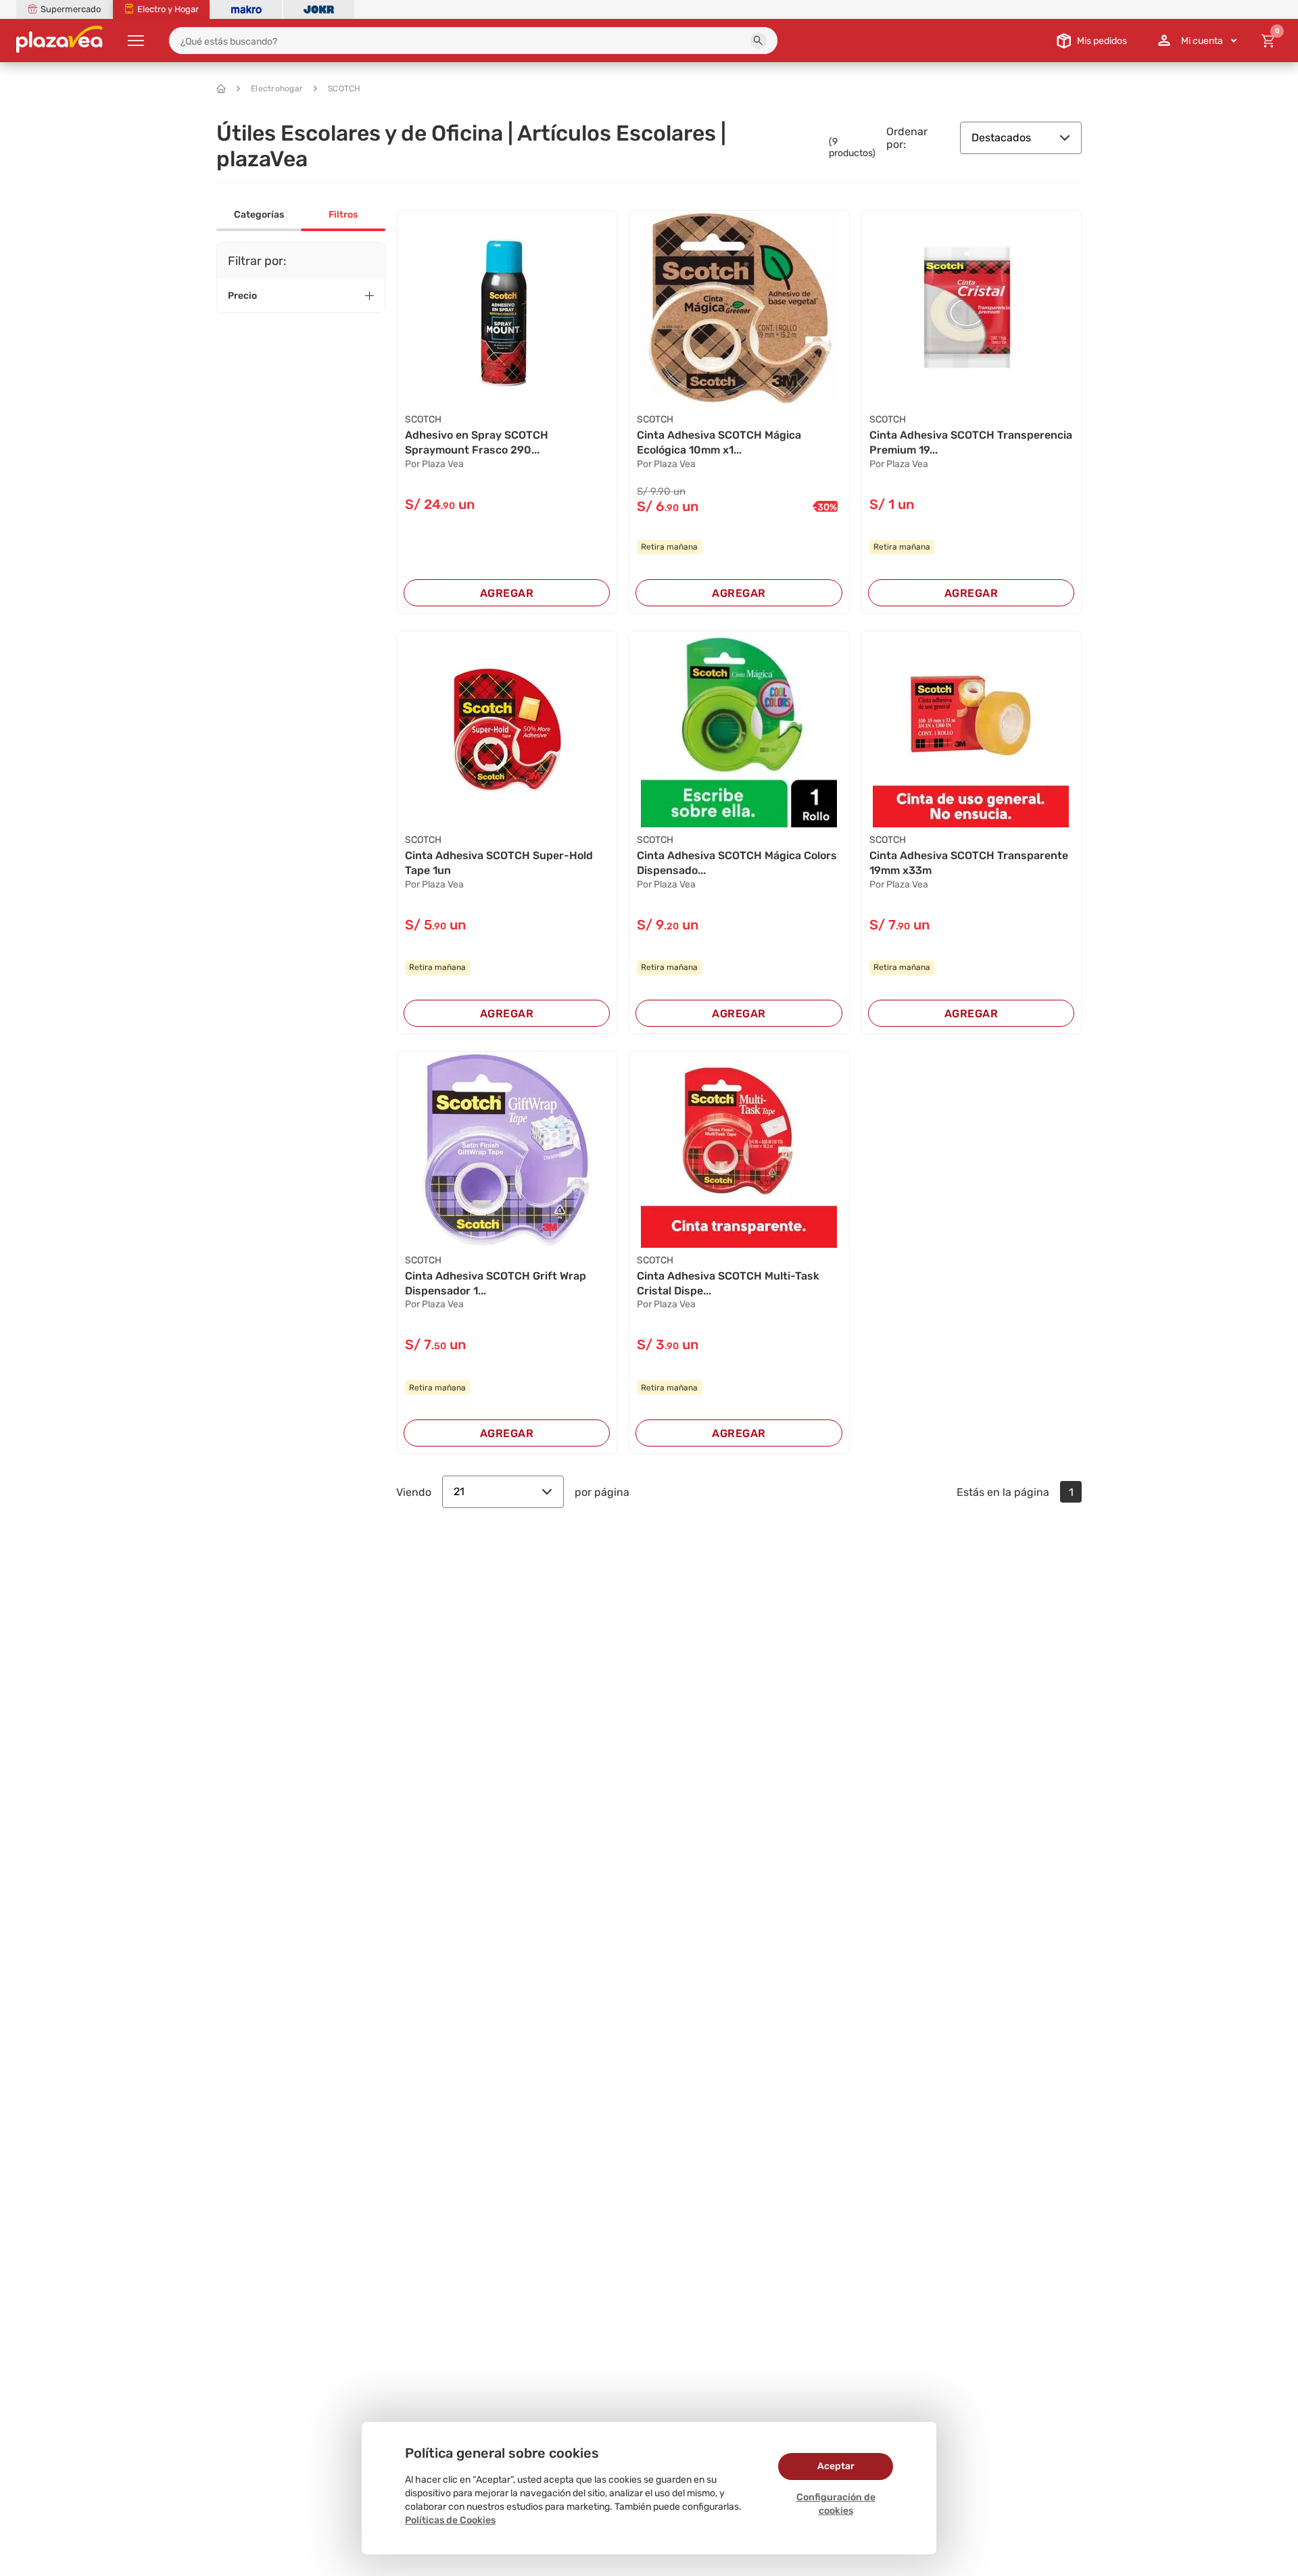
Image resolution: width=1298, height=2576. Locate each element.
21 (459, 1491)
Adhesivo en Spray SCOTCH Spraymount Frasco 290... (477, 442)
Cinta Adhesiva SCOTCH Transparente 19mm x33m (969, 863)
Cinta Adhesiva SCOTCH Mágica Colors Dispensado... (737, 863)
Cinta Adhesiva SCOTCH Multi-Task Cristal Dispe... (728, 1283)
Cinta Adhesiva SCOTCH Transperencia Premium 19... (971, 442)
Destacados (1001, 138)
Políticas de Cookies (450, 2520)
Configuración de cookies (836, 2504)
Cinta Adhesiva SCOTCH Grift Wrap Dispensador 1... (496, 1283)
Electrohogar (277, 89)
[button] (759, 41)
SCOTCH (344, 89)
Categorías (259, 215)
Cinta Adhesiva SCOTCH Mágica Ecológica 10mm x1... (719, 442)
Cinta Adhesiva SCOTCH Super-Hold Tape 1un (499, 863)
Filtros (343, 215)
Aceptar (836, 2466)
